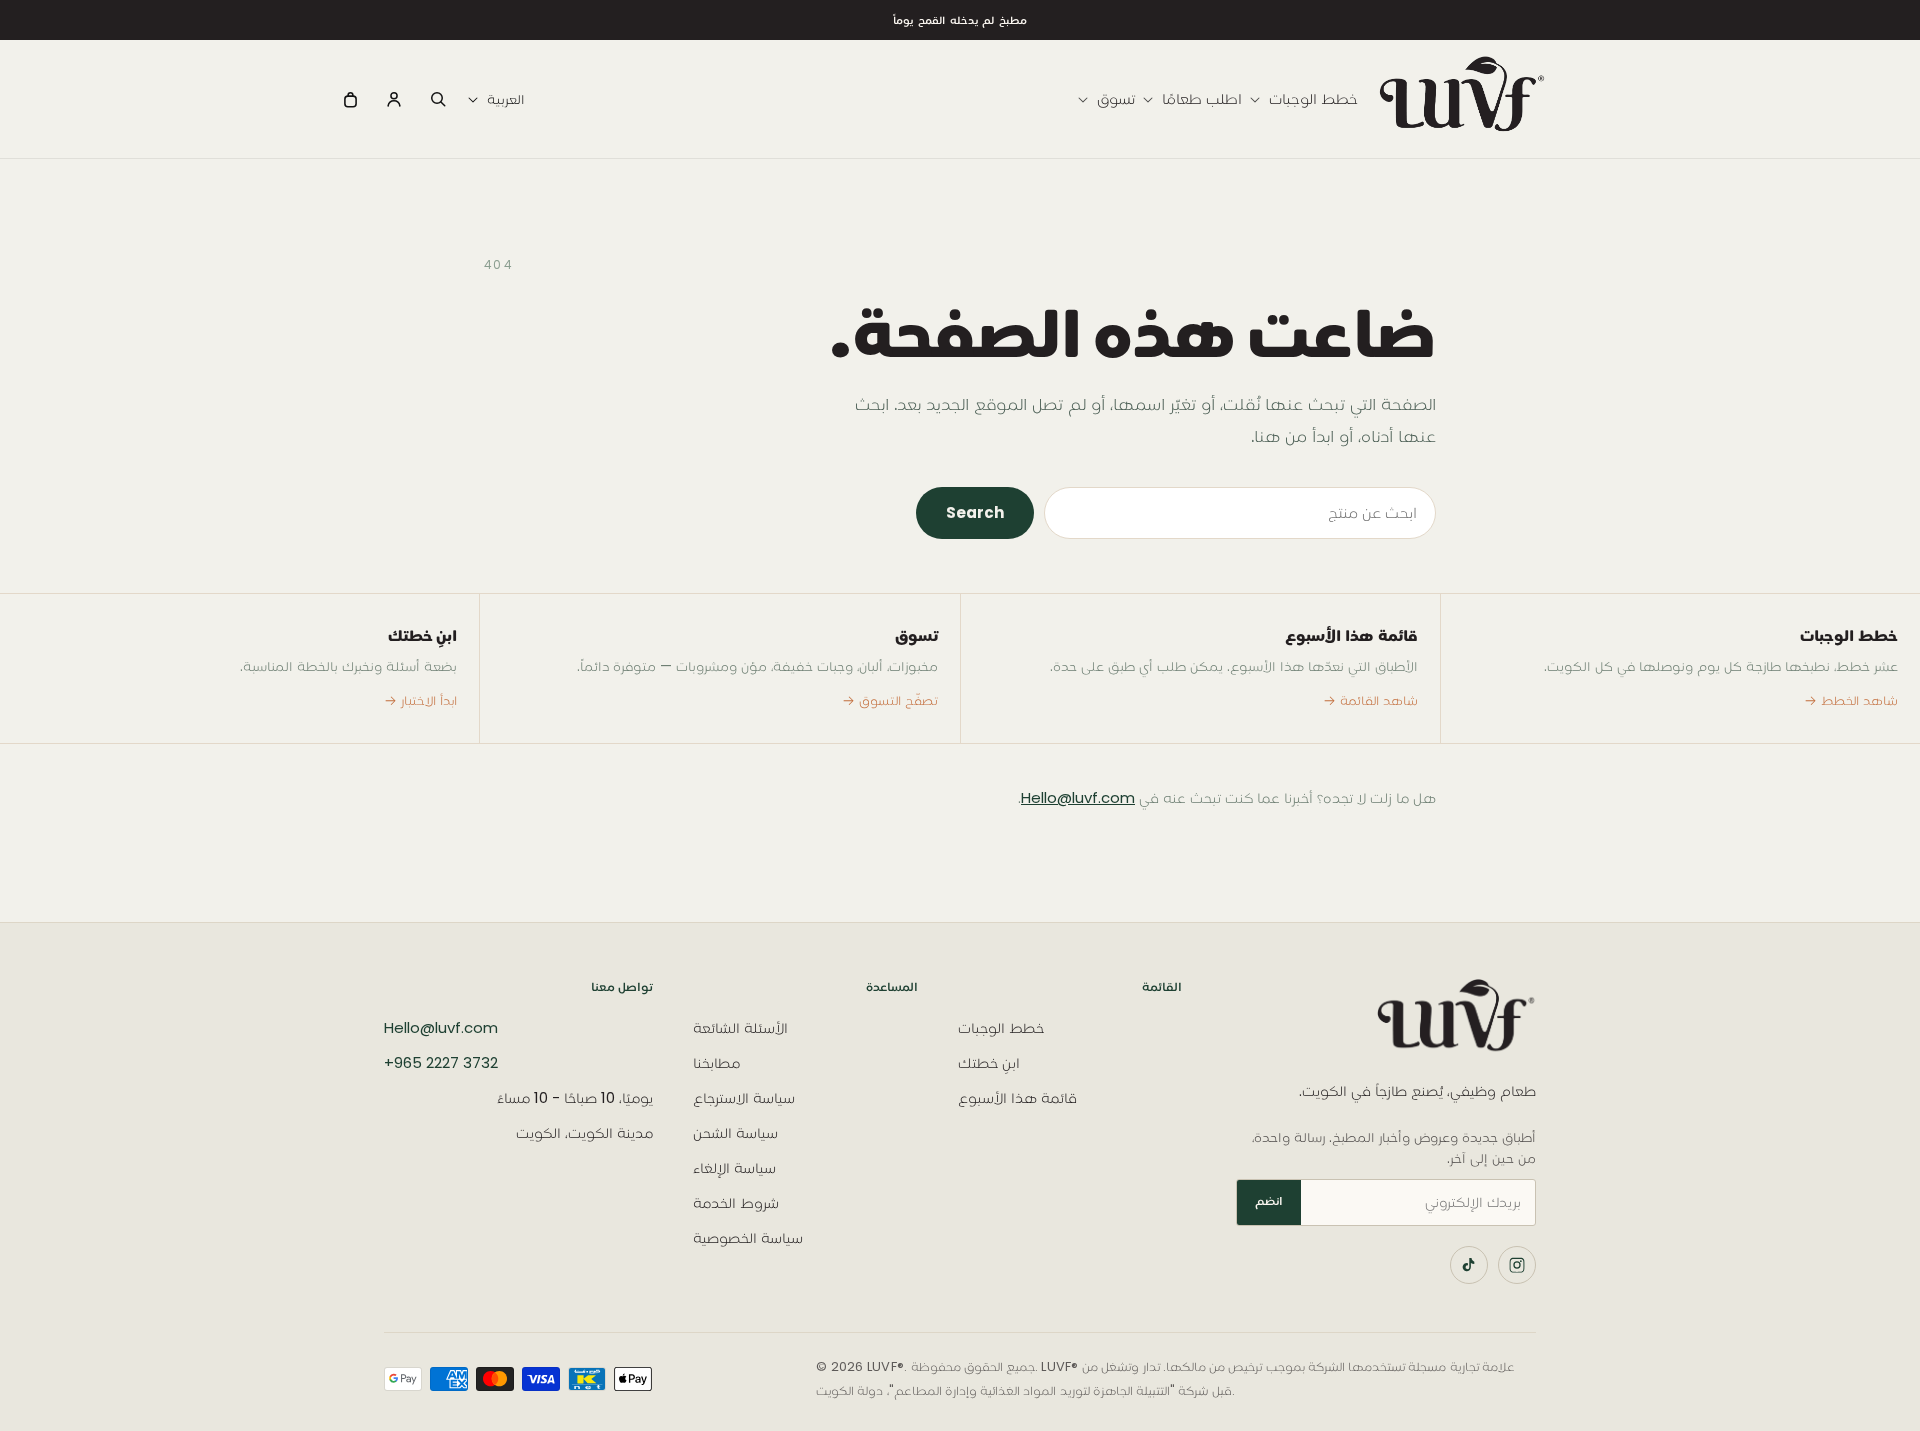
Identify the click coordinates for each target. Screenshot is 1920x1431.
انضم (1269, 1200)
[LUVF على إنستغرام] (1517, 1265)
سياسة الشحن (735, 1132)
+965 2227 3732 (441, 1062)
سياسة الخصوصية (748, 1237)
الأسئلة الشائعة (740, 1027)
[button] (1300, 99)
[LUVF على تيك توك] (1469, 1265)
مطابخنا (716, 1062)
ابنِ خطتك (989, 1062)
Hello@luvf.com (1078, 797)
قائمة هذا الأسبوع (1017, 1097)
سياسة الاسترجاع (744, 1097)
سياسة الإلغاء (734, 1167)
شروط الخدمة (736, 1202)
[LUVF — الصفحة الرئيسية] (1379, 1020)
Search (975, 512)
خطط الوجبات (1001, 1027)
